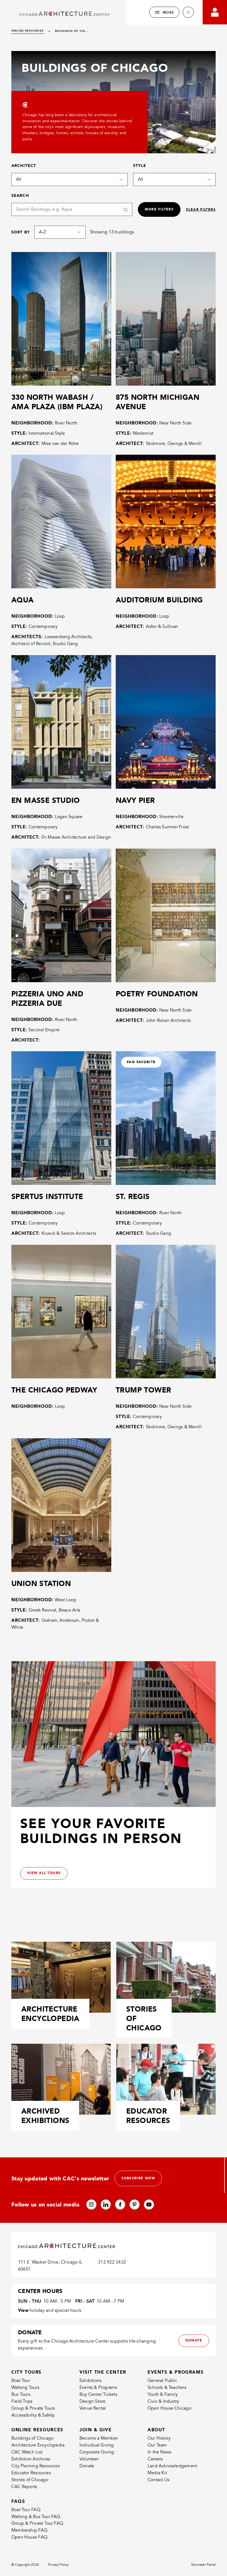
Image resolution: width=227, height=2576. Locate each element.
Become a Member (99, 2438)
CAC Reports (24, 2487)
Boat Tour (21, 2381)
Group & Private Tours (33, 2408)
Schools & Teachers (167, 2387)
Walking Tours (25, 2387)
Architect (24, 166)
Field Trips (22, 2401)
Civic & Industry (163, 2401)
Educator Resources (31, 2473)
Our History (159, 2438)
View (23, 2310)
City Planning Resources (36, 2466)
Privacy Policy (58, 2565)
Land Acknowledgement (172, 2466)
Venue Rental (93, 2408)
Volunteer (89, 2459)
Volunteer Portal (203, 2565)
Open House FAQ (29, 2537)
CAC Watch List (27, 2452)
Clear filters (201, 210)
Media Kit (157, 2473)
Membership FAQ (29, 2530)
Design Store (93, 2401)
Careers (155, 2459)
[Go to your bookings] (215, 12)
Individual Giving (97, 2445)
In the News (159, 2452)
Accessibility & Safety (33, 2415)
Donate (87, 2466)
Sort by (21, 232)
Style (140, 166)
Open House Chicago (169, 2408)
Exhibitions (91, 2381)
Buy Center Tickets (98, 2394)
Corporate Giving (97, 2452)
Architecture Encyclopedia (38, 2445)
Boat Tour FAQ (26, 2510)
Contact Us (158, 2480)
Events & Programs (98, 2387)
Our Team (157, 2445)
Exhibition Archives (31, 2459)
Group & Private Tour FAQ (37, 2523)
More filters (159, 209)
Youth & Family (163, 2394)
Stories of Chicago (30, 2480)
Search (20, 195)
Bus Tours (21, 2394)
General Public (162, 2381)
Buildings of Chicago (32, 2438)
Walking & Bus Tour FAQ (36, 2517)
